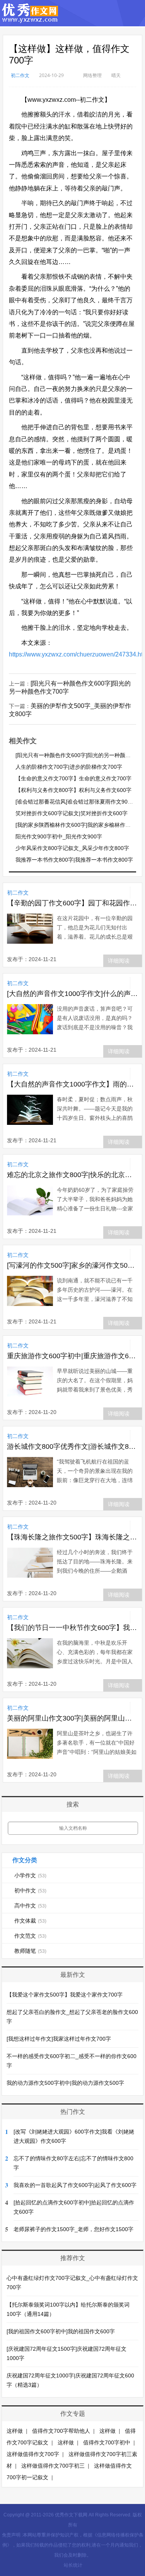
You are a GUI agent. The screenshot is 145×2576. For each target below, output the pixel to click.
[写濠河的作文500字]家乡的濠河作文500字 (72, 1265)
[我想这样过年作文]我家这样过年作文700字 (59, 2039)
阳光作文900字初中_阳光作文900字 (59, 836)
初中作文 (30, 1890)
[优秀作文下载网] (30, 19)
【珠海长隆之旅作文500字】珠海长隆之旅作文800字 (72, 1537)
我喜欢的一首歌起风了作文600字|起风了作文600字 (75, 2185)
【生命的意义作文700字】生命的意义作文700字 (73, 778)
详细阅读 (119, 961)
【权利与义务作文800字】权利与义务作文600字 (73, 790)
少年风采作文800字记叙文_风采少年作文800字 (72, 848)
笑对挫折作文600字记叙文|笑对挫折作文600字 (72, 813)
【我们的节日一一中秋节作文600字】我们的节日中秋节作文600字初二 (72, 1628)
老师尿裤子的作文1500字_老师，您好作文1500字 (73, 2229)
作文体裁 (30, 1921)
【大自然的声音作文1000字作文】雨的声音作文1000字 (72, 1084)
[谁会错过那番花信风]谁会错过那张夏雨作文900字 (76, 802)
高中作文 (30, 1906)
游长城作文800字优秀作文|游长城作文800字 (72, 1447)
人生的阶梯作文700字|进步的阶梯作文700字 (69, 767)
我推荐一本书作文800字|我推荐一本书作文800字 (74, 860)
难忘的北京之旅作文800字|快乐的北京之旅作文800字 (72, 1175)
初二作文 (20, 75)
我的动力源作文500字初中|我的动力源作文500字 (65, 2083)
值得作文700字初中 (107, 2442)
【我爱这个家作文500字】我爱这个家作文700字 (65, 1995)
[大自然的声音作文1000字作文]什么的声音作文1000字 (72, 994)
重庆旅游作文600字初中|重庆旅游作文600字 (72, 1356)
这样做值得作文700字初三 (53, 2466)
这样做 (15, 2431)
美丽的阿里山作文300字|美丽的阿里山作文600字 (72, 1718)
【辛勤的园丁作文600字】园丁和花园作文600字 (72, 903)
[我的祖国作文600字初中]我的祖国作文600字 (61, 2331)
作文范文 (30, 1936)
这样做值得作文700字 (33, 2454)
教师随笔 (30, 1951)
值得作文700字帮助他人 (61, 2431)
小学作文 (30, 1875)
